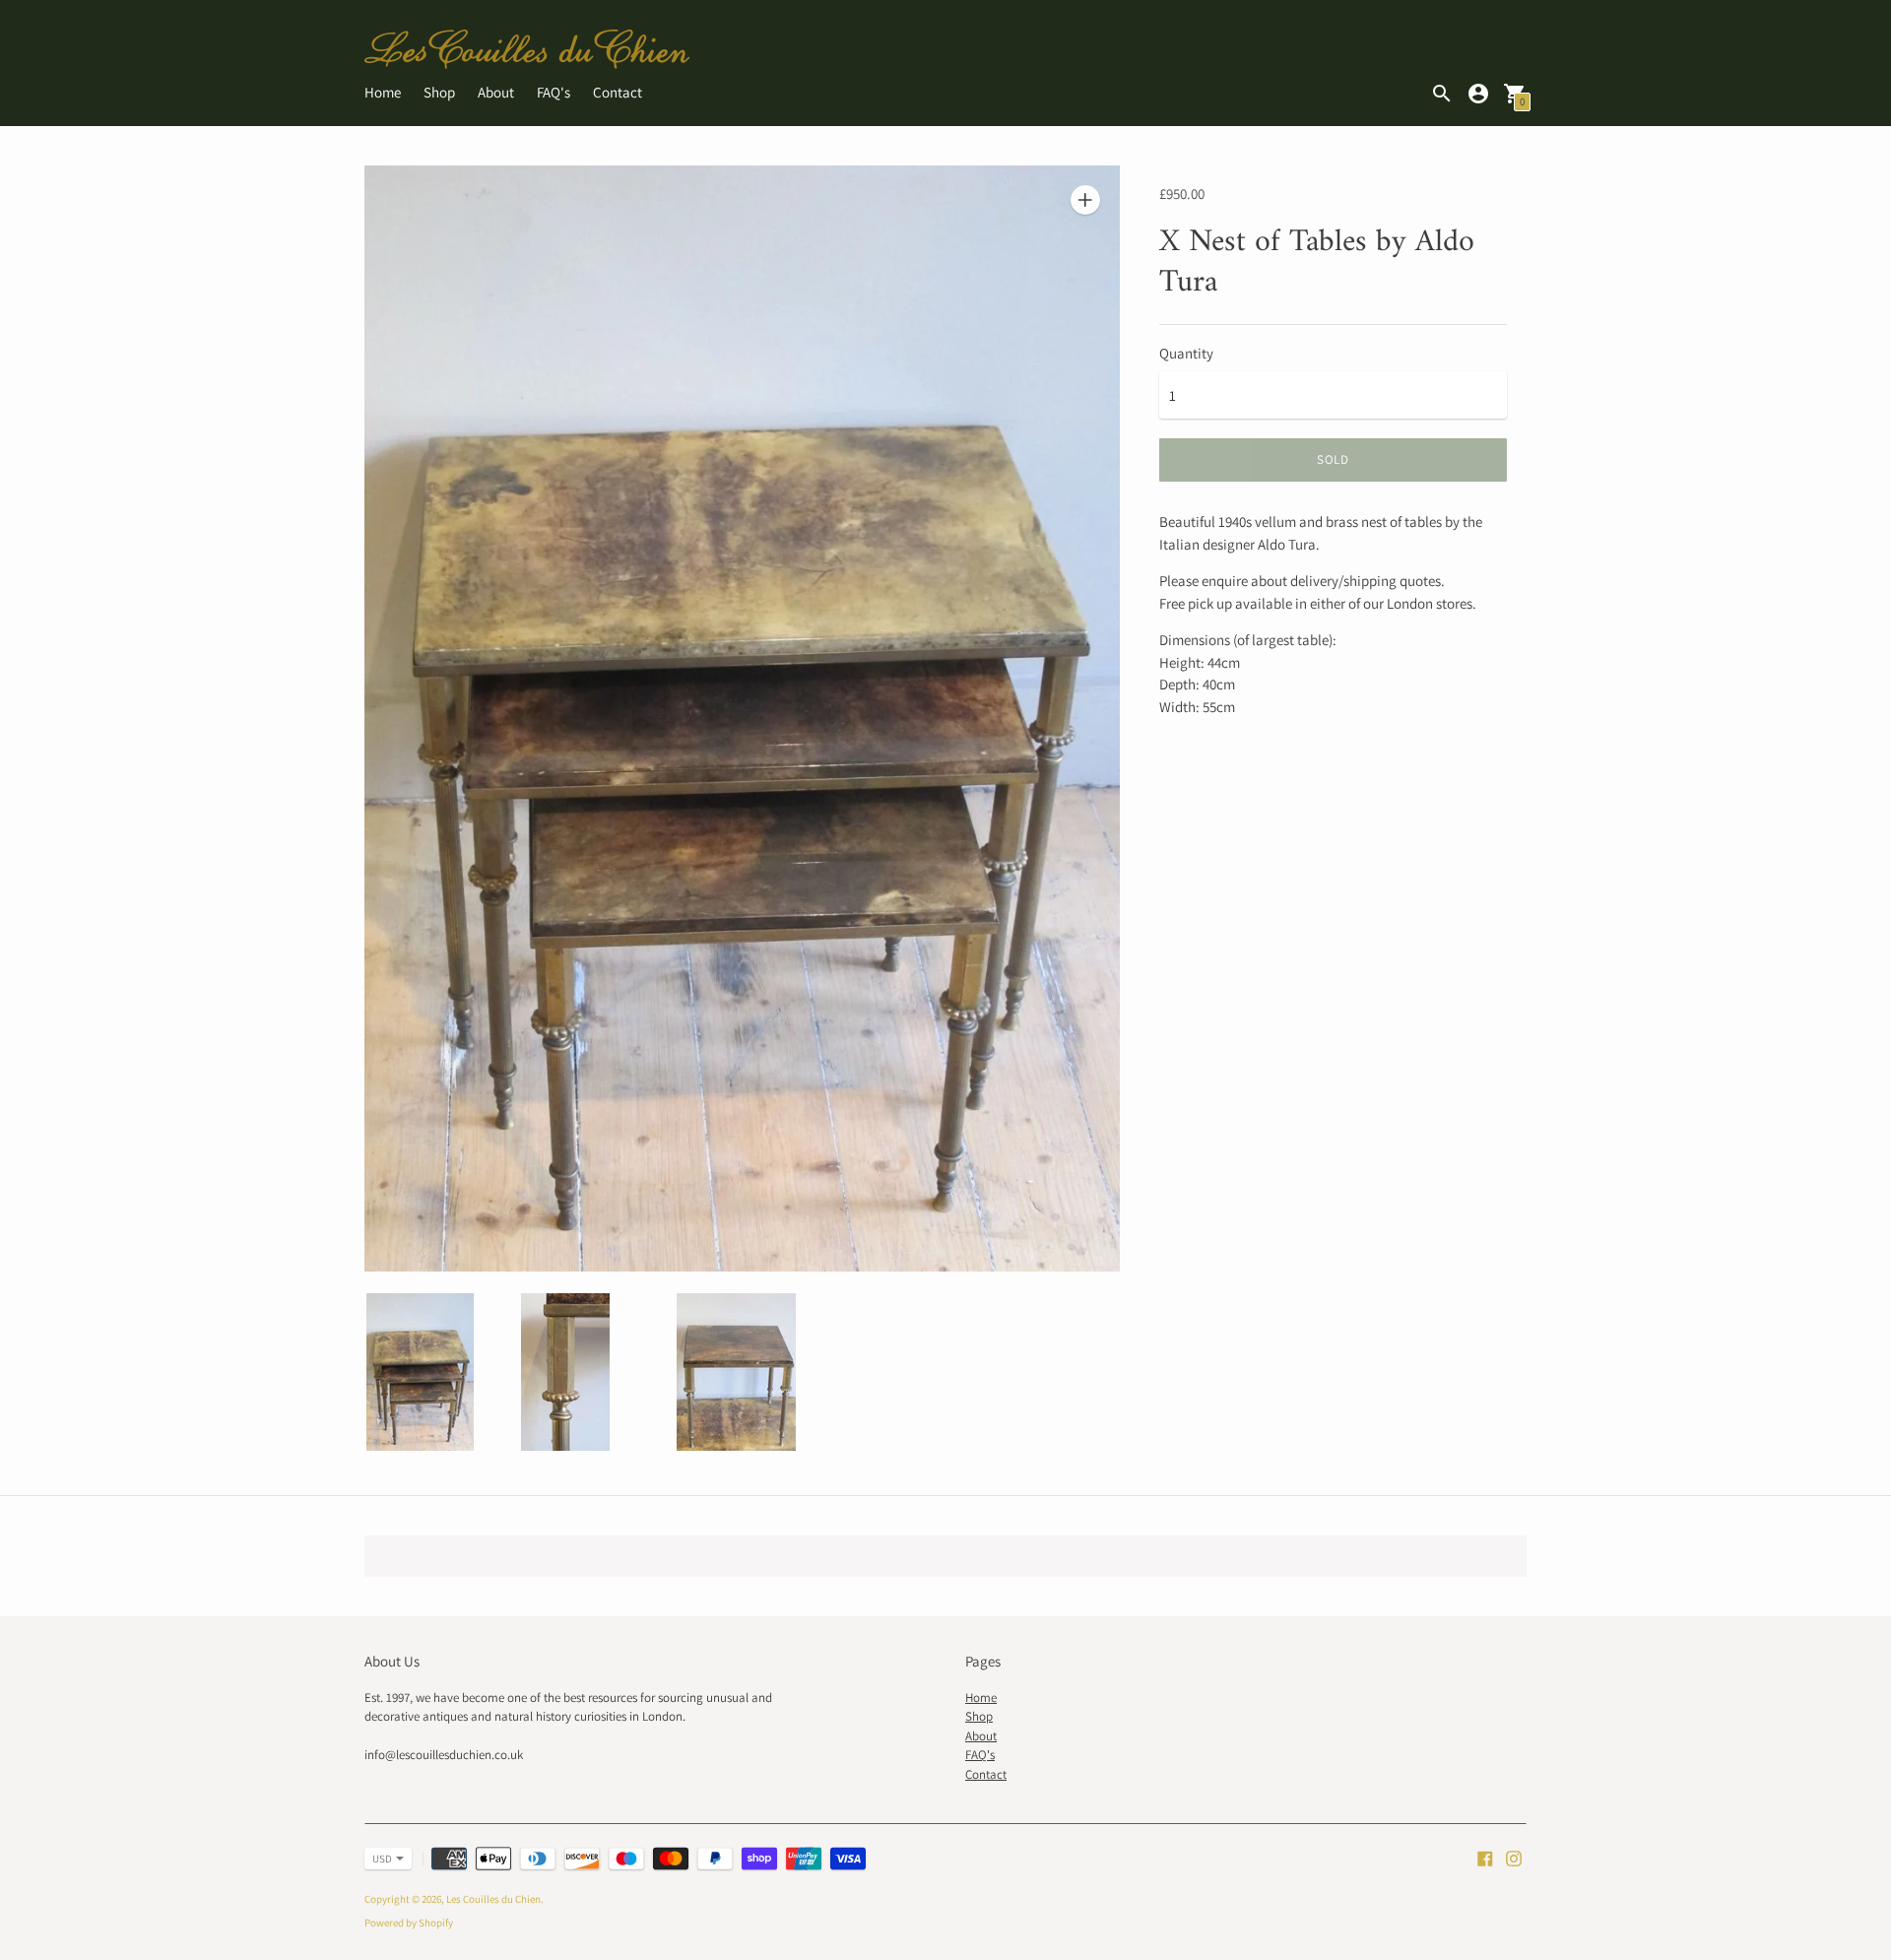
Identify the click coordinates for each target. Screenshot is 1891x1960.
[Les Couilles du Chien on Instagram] (1514, 1856)
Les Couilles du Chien (493, 1899)
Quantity (1186, 353)
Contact (618, 92)
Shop (439, 92)
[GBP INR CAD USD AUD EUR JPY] (378, 1859)
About (496, 92)
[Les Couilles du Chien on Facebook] (1485, 1856)
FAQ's (554, 92)
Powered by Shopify (409, 1923)
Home (383, 92)
